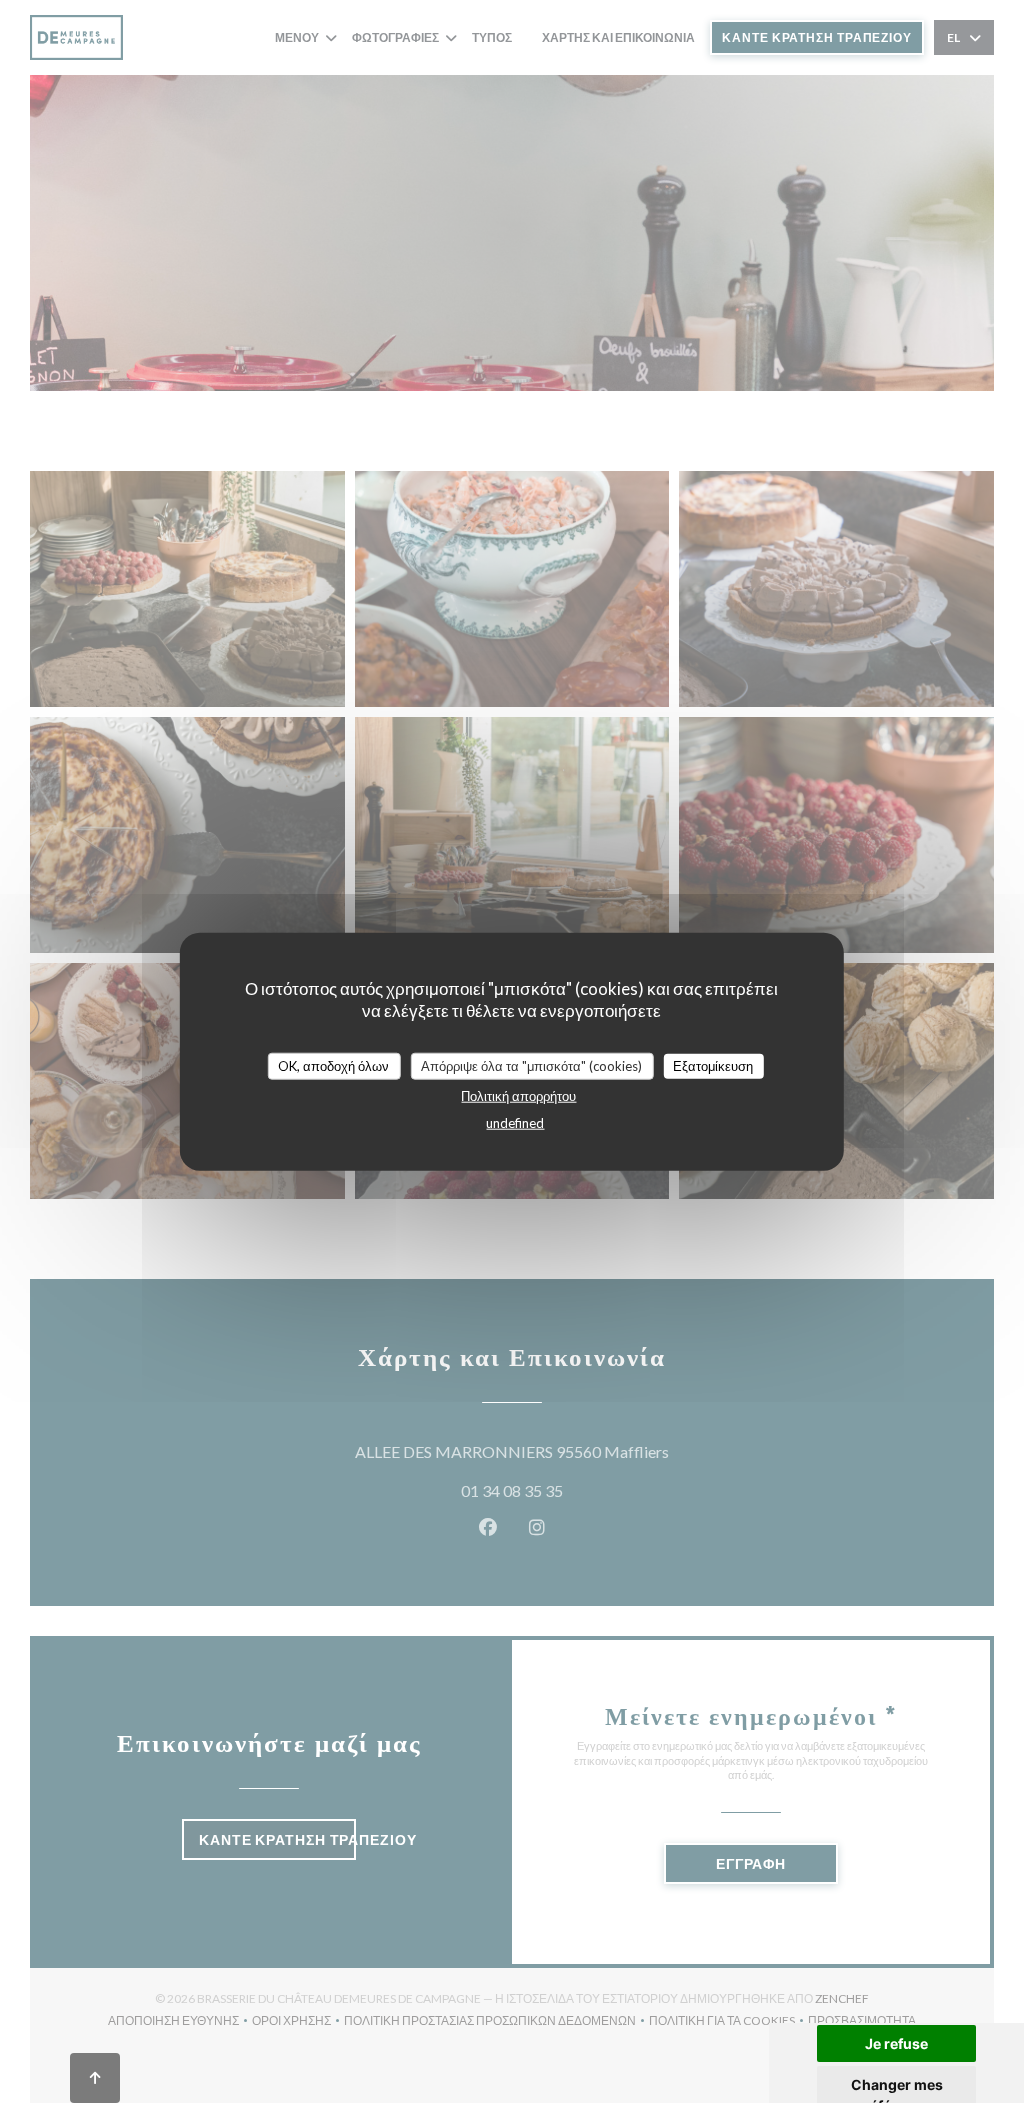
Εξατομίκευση (713, 1065)
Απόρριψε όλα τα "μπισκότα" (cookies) (531, 1065)
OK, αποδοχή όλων (333, 1065)
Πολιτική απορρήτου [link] (518, 1096)
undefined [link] (515, 1123)
